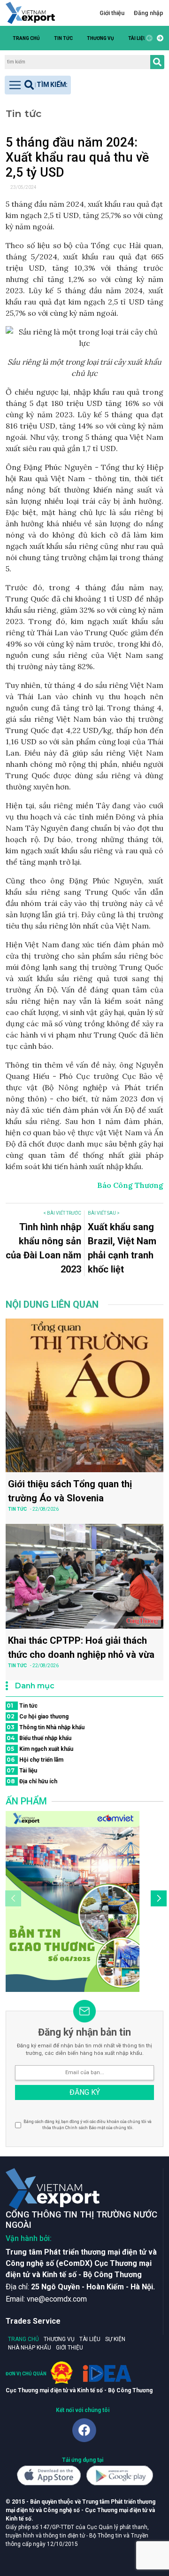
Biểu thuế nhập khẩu (39, 1738)
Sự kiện (115, 2339)
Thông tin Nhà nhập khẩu (46, 1727)
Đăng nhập (149, 13)
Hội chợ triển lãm (35, 1760)
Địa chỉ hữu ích (32, 1781)
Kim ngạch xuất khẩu (40, 1749)
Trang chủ (26, 38)
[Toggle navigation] (38, 85)
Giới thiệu (112, 13)
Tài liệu (137, 38)
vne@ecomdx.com (57, 2299)
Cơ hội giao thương (38, 1716)
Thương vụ (100, 38)
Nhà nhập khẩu (30, 2348)
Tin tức (63, 38)
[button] (159, 38)
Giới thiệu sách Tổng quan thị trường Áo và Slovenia (70, 1491)
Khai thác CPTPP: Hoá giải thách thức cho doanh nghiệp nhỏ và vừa (81, 1647)
